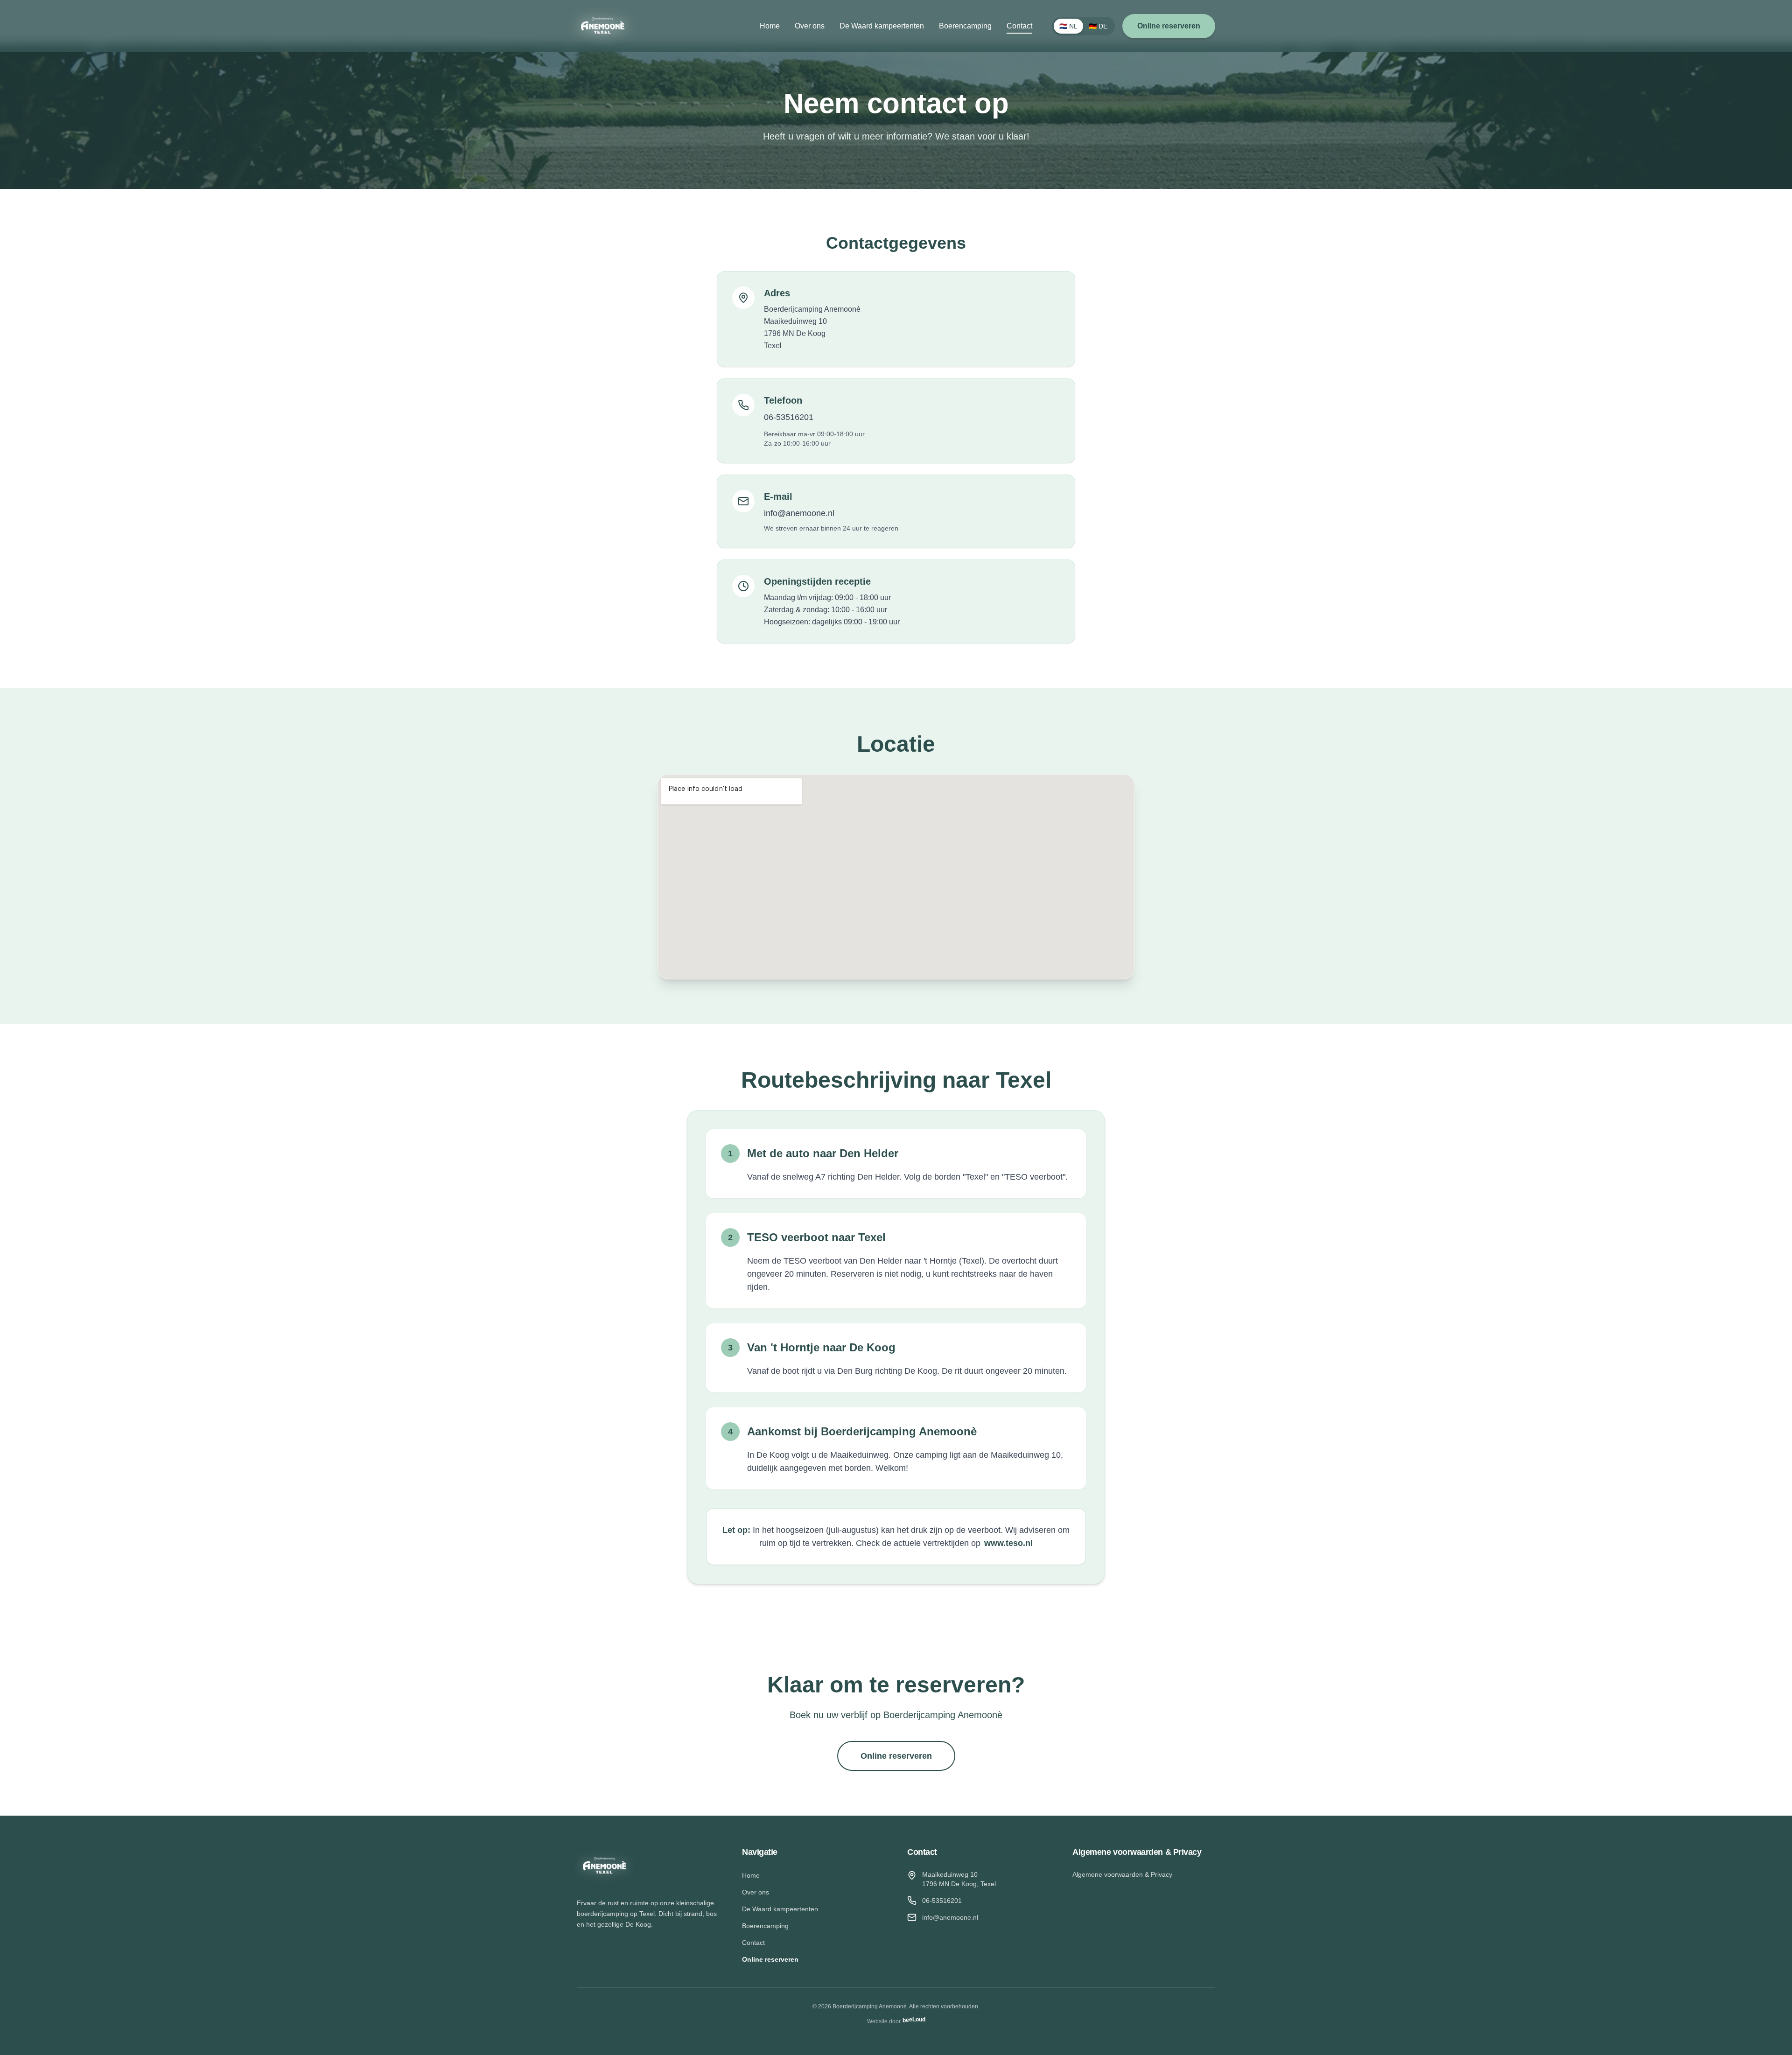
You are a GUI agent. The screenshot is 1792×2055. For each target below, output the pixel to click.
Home (770, 26)
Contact (1019, 26)
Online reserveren (1169, 26)
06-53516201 (789, 417)
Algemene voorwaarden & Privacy (1122, 1874)
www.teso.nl (1008, 1543)
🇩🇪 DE (1098, 26)
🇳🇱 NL (1068, 26)
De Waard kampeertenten (882, 26)
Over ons (810, 26)
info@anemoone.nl (799, 513)
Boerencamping (965, 26)
